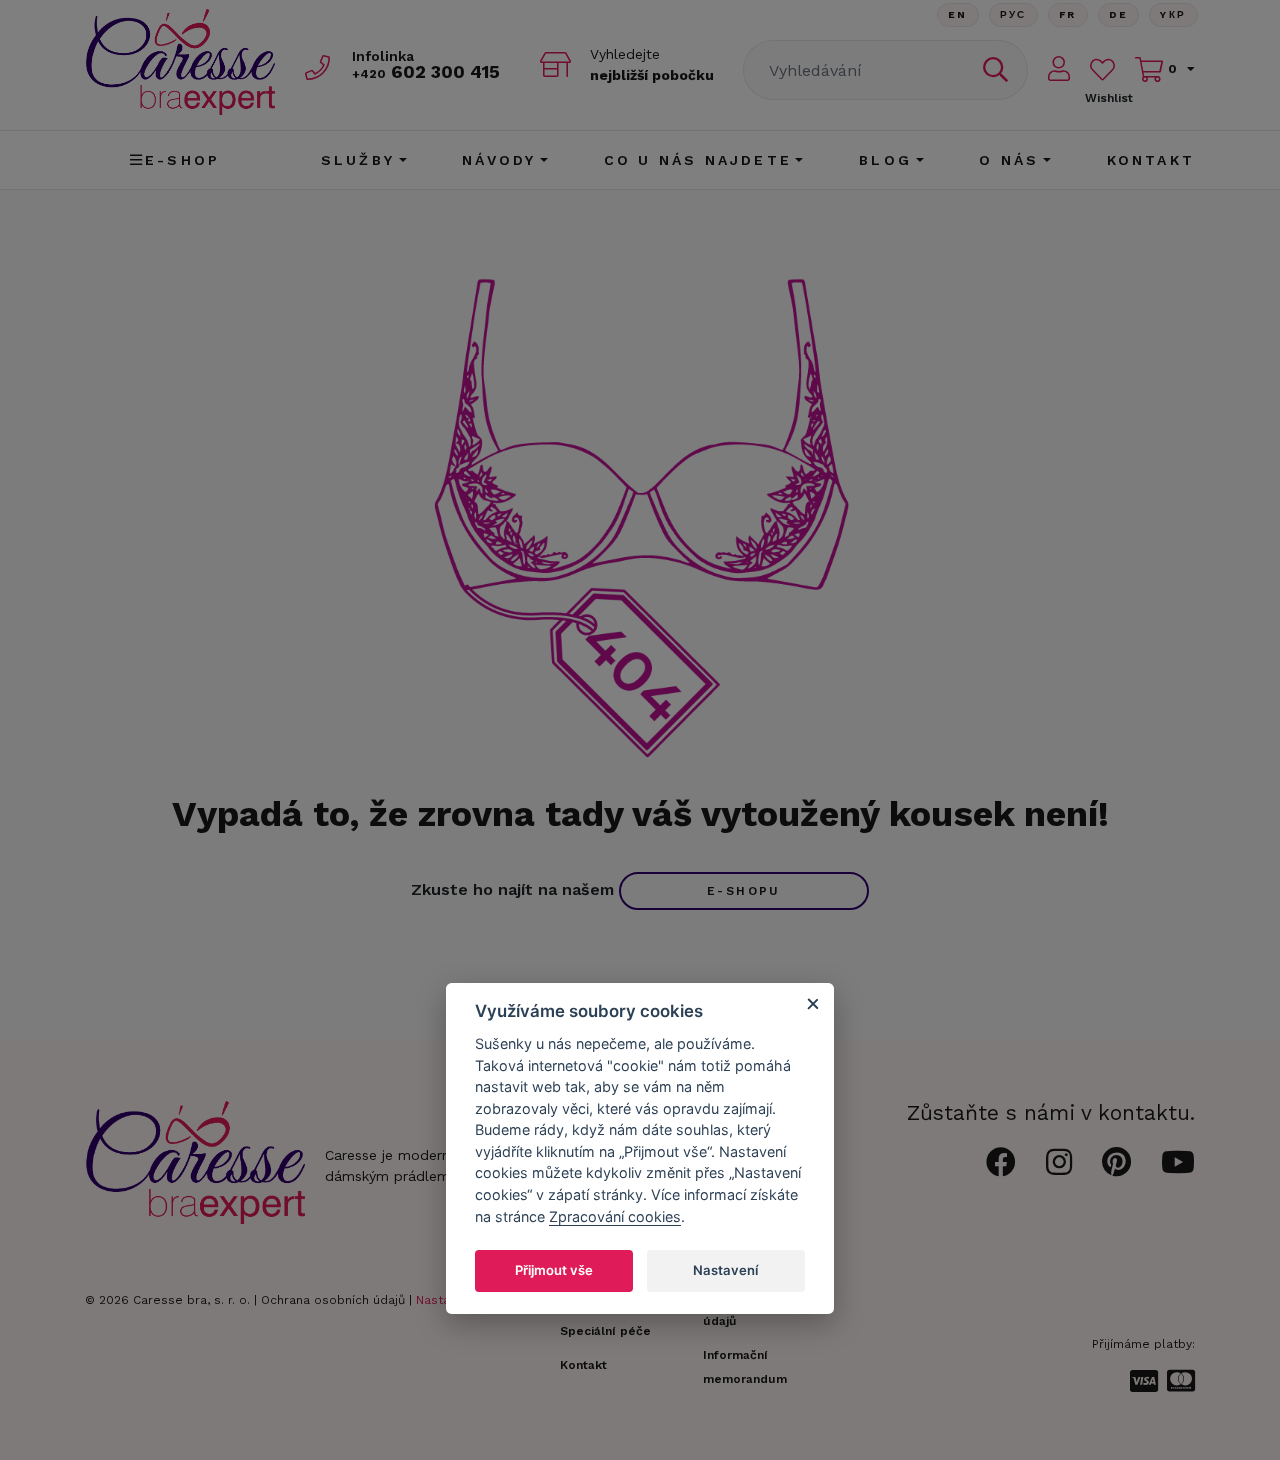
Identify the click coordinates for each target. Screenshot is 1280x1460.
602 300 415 (426, 71)
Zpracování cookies (615, 1216)
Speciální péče (605, 1331)
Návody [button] (499, 160)
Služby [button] (358, 160)
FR (1068, 14)
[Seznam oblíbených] (1102, 69)
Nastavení (725, 1270)
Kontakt (1151, 160)
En (958, 14)
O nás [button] (1009, 160)
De (1119, 14)
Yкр (1173, 14)
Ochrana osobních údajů (333, 1300)
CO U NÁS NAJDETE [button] (698, 160)
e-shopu (744, 891)
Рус (1013, 14)
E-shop (182, 160)
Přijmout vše (554, 1270)
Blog (885, 160)
